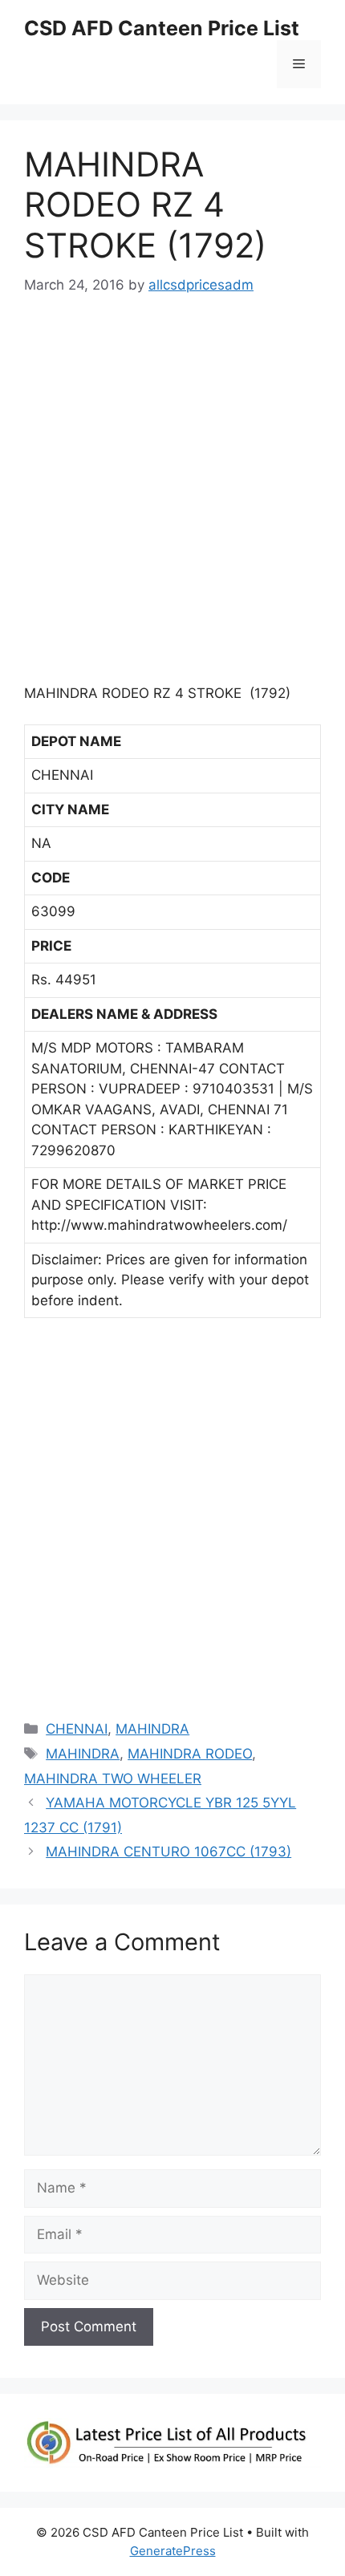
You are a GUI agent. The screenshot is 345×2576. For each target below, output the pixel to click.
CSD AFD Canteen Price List (162, 28)
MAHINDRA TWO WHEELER (113, 1779)
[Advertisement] (172, 497)
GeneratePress (173, 2551)
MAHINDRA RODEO (190, 1754)
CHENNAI (77, 1729)
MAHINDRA (152, 1729)
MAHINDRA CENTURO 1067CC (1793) (168, 1852)
